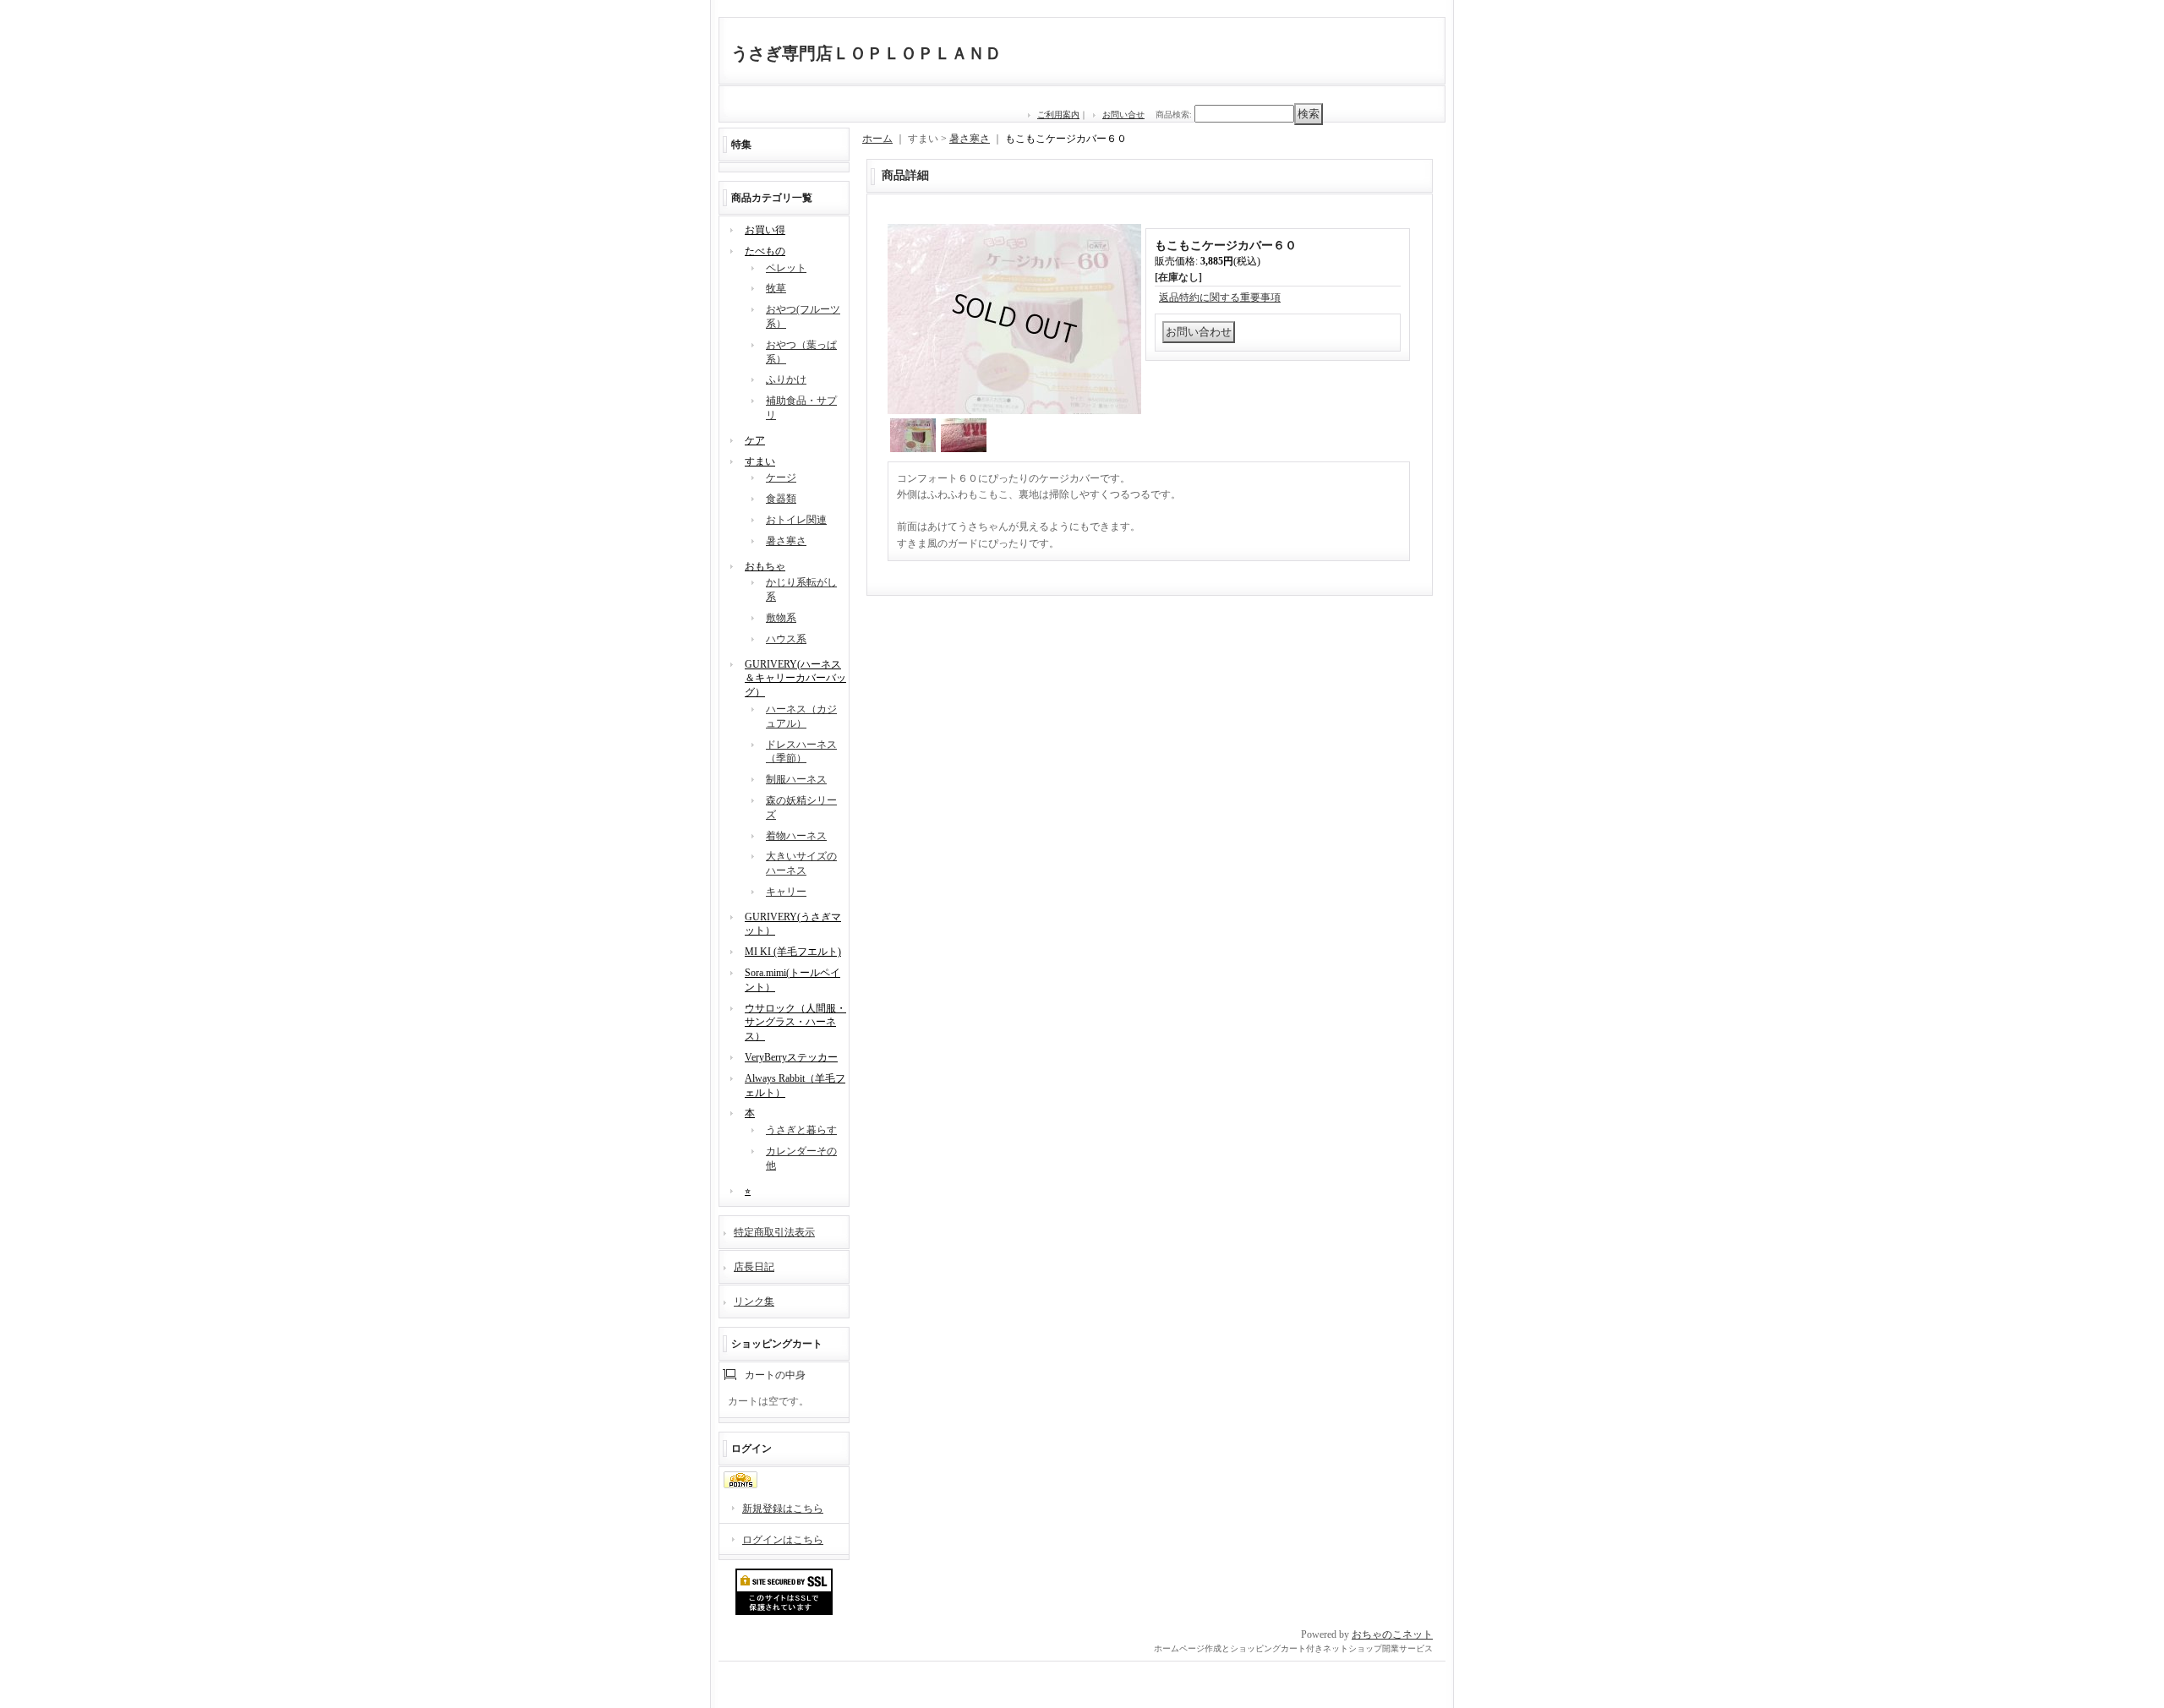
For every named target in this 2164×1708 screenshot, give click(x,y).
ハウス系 (786, 639)
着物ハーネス (796, 836)
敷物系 (781, 618)
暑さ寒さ (786, 541)
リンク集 (754, 1301)
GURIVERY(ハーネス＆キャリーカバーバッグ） (795, 679)
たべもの (765, 251)
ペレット (786, 268)
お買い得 (765, 230)
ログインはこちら (783, 1540)
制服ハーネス (796, 779)
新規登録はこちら (783, 1509)
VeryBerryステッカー (791, 1057)
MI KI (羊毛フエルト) (793, 952)
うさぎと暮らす (801, 1130)
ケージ (781, 477)
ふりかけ (786, 379)
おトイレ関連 (796, 520)
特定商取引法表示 (774, 1232)
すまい (760, 461)
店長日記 (754, 1267)
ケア (755, 440)
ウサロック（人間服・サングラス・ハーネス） (795, 1023)
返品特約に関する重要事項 (1220, 297)
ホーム (877, 139)
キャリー (786, 892)
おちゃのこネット (1392, 1634)
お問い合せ (1123, 115)
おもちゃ (765, 566)
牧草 (776, 288)
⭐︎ (748, 1191)
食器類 (781, 499)
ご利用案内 (1058, 115)
